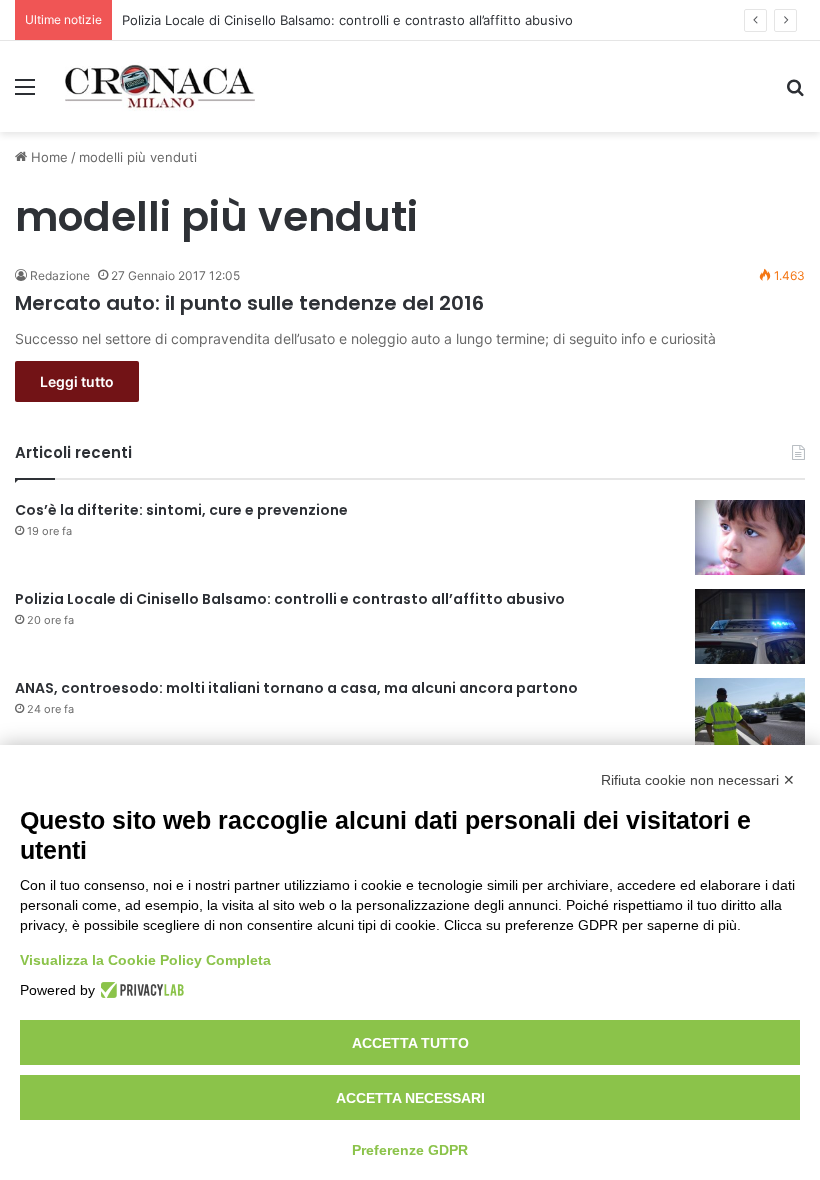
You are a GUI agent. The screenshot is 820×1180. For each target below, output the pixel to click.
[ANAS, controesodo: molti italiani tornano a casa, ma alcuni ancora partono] (750, 715)
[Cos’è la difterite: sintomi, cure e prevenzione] (750, 537)
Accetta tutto (410, 1043)
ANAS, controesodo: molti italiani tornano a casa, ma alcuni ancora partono (296, 688)
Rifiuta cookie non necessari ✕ (698, 780)
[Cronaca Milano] (160, 86)
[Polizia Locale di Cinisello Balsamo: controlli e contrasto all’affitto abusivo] (750, 626)
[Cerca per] (795, 93)
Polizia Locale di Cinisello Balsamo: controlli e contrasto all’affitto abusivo (347, 20)
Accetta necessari (410, 1098)
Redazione (60, 275)
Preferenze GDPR (410, 1150)
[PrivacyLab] (139, 990)
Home (47, 157)
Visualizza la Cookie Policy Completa (145, 960)
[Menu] (25, 93)
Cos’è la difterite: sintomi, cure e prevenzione (181, 510)
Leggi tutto (77, 381)
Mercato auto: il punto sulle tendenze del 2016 (249, 303)
